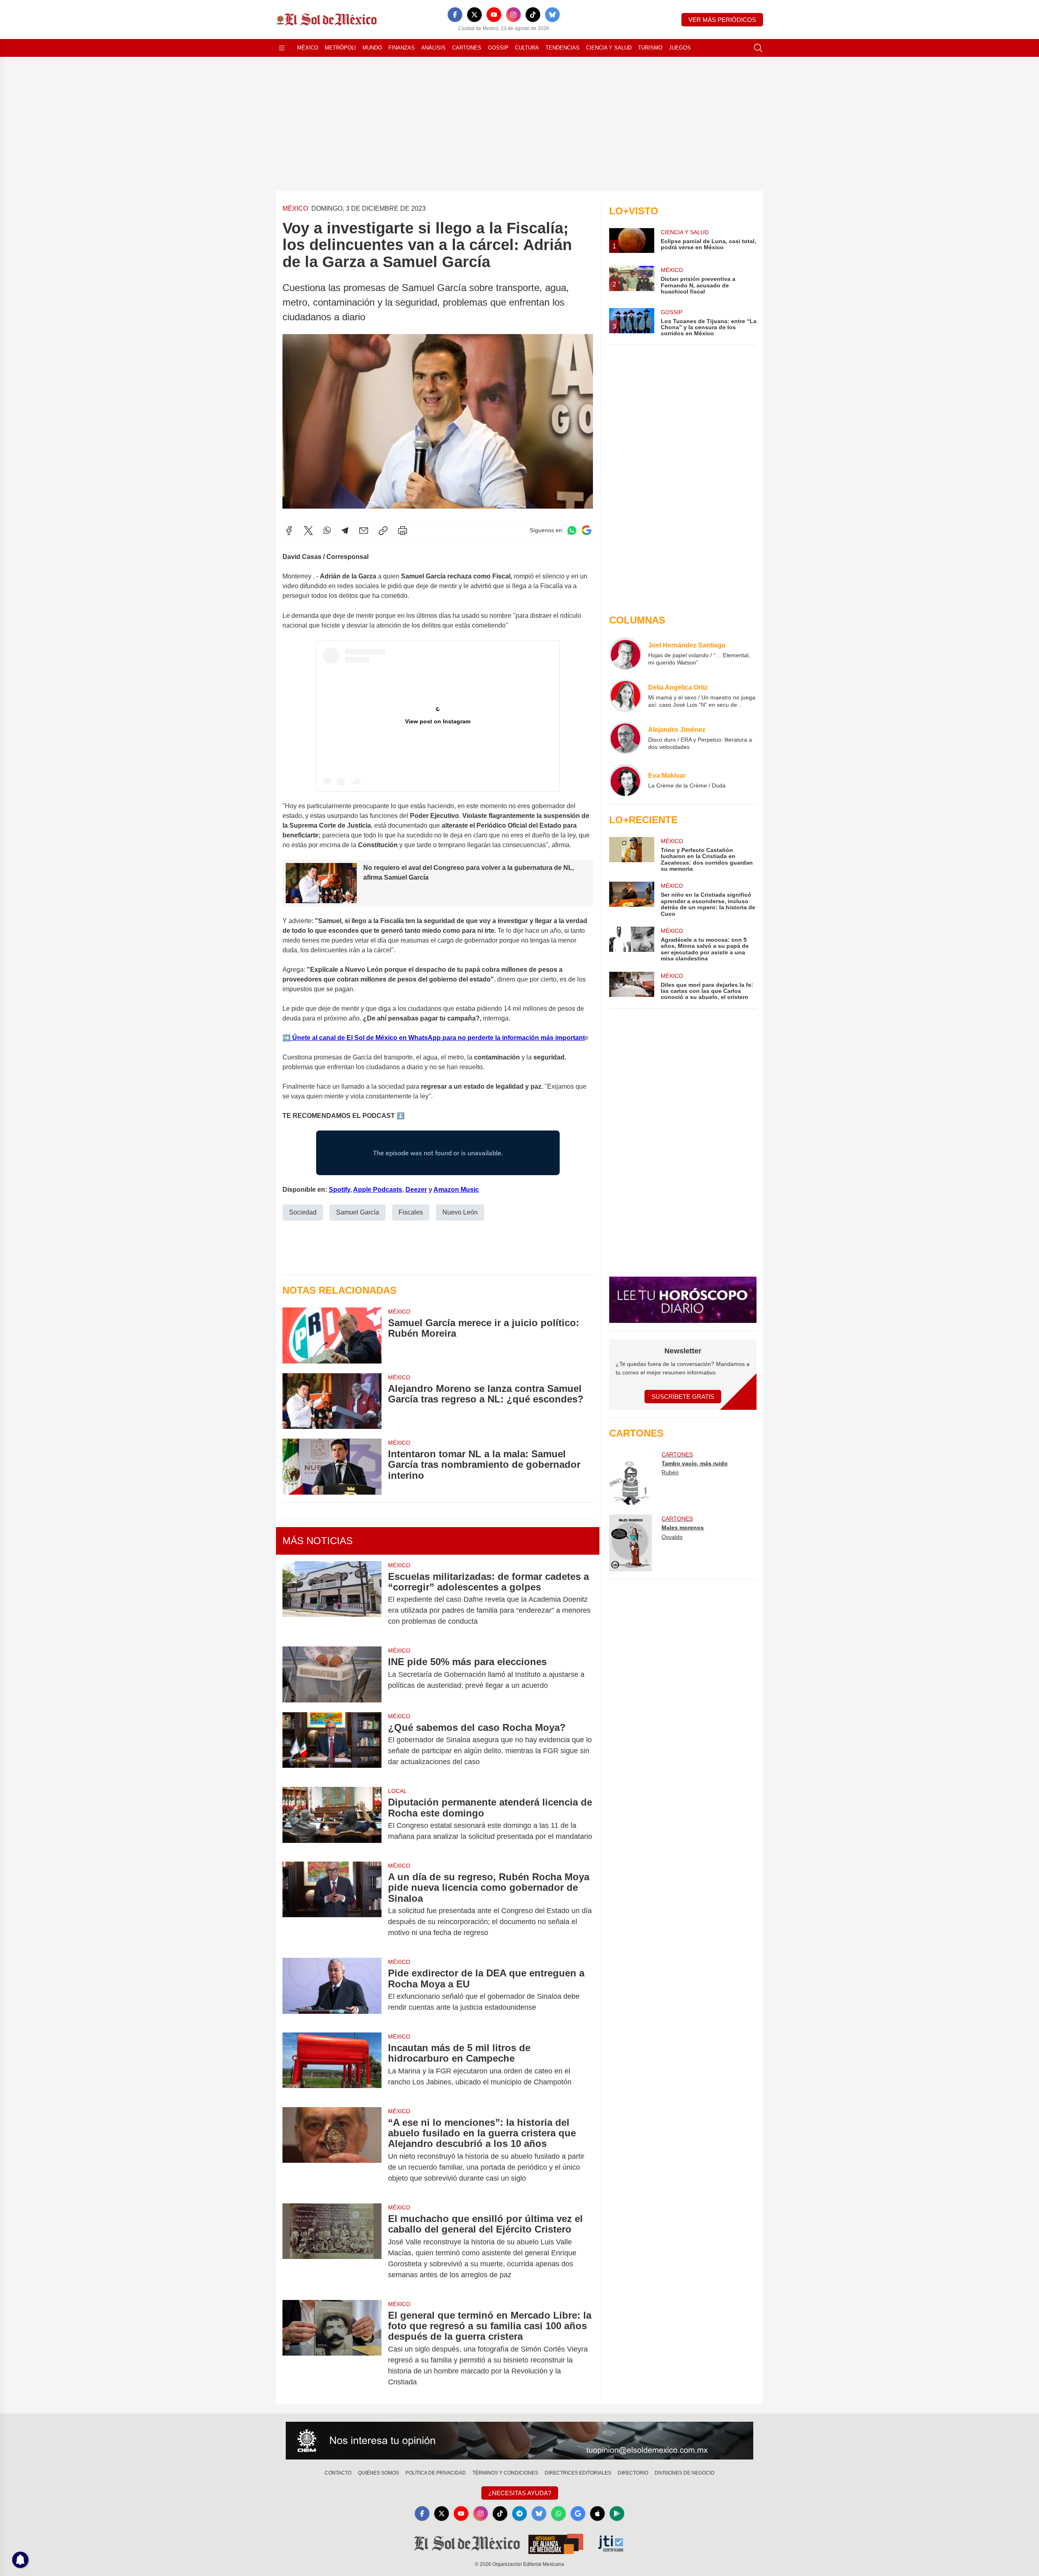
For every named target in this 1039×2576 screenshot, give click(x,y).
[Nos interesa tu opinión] (519, 2441)
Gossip (498, 48)
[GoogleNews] (578, 2513)
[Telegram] (345, 531)
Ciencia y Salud (609, 48)
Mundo (372, 48)
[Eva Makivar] (625, 780)
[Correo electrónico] (364, 531)
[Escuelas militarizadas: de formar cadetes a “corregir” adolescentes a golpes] (332, 1599)
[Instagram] (513, 15)
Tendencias (563, 48)
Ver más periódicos (722, 20)
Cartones (467, 48)
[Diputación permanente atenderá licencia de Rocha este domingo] (332, 1819)
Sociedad (303, 1212)
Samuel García (358, 1212)
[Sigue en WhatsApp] (572, 530)
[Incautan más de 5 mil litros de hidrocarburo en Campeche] (332, 2065)
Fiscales (411, 1212)
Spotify (340, 1190)
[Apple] (597, 2513)
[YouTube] (494, 15)
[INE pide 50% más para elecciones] (332, 1674)
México (308, 48)
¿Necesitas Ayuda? (520, 2493)
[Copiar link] (383, 531)
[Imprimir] (403, 531)
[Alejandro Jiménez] (625, 738)
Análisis (433, 48)
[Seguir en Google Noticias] (586, 530)
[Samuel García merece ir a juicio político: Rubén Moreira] (332, 1335)
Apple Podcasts (378, 1190)
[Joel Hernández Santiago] (625, 654)
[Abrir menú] (282, 48)
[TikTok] (533, 15)
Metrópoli (340, 48)
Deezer (416, 1190)
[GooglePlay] (617, 2513)
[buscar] (758, 48)
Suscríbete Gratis (683, 1397)
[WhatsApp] (327, 531)
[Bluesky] (552, 15)
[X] (474, 15)
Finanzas (402, 48)
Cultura (527, 48)
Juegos (680, 48)
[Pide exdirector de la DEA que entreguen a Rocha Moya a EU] (332, 1990)
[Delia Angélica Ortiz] (625, 696)
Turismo (650, 48)
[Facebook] (455, 15)
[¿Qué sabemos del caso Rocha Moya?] (332, 1745)
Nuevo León (460, 1212)
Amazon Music (456, 1190)
